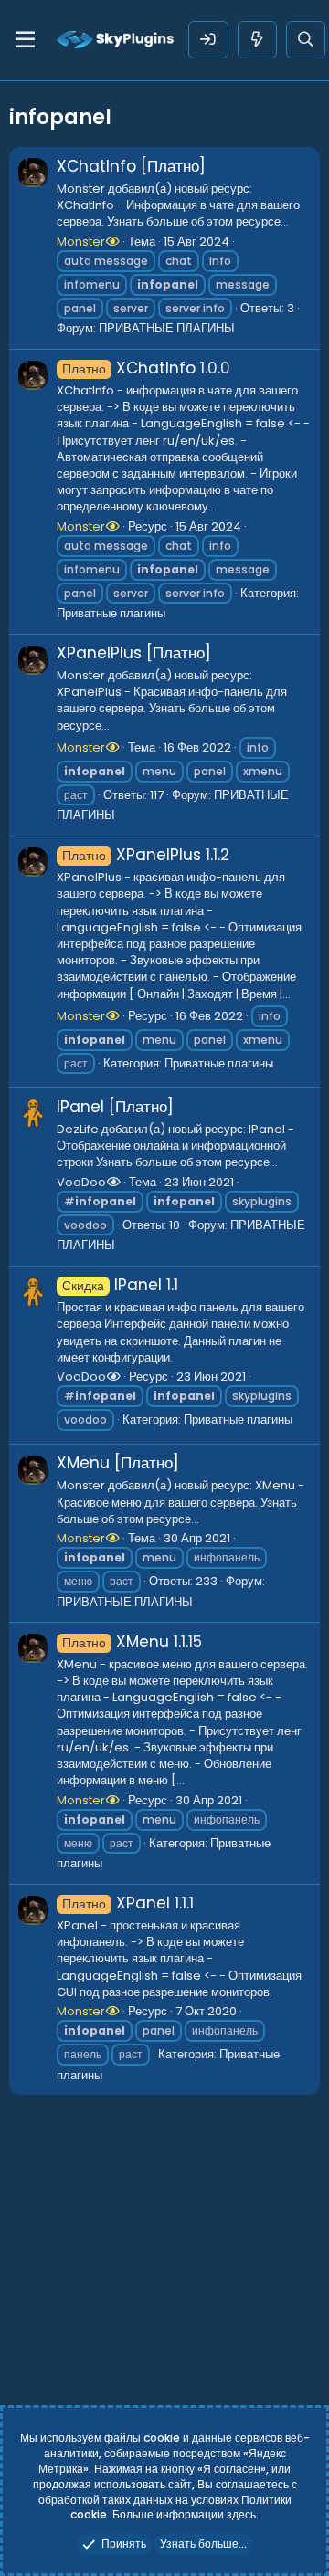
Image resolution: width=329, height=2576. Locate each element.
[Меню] (25, 40)
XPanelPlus (132, 855)
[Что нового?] (257, 40)
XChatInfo (129, 368)
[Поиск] (306, 40)
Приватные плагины (111, 613)
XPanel (116, 1903)
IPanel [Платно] (115, 1107)
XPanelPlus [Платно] (134, 653)
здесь (241, 2514)
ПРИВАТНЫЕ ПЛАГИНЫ (167, 328)
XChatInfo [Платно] (131, 166)
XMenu (116, 1642)
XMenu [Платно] (118, 1463)
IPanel (112, 1285)
